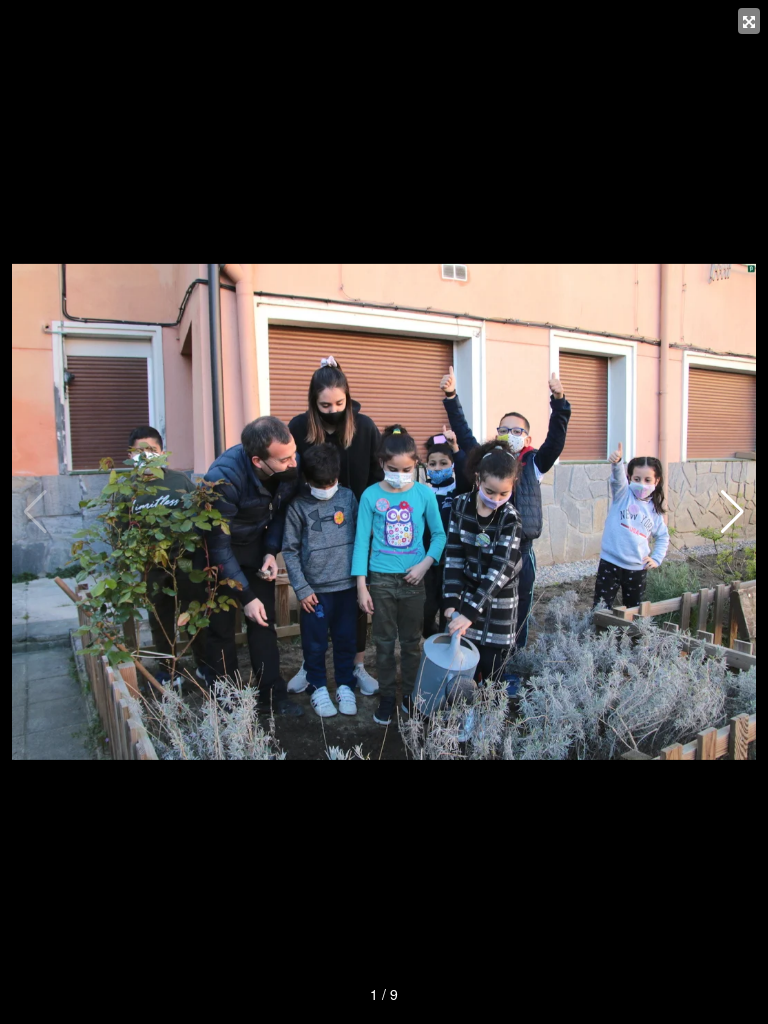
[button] (732, 512)
